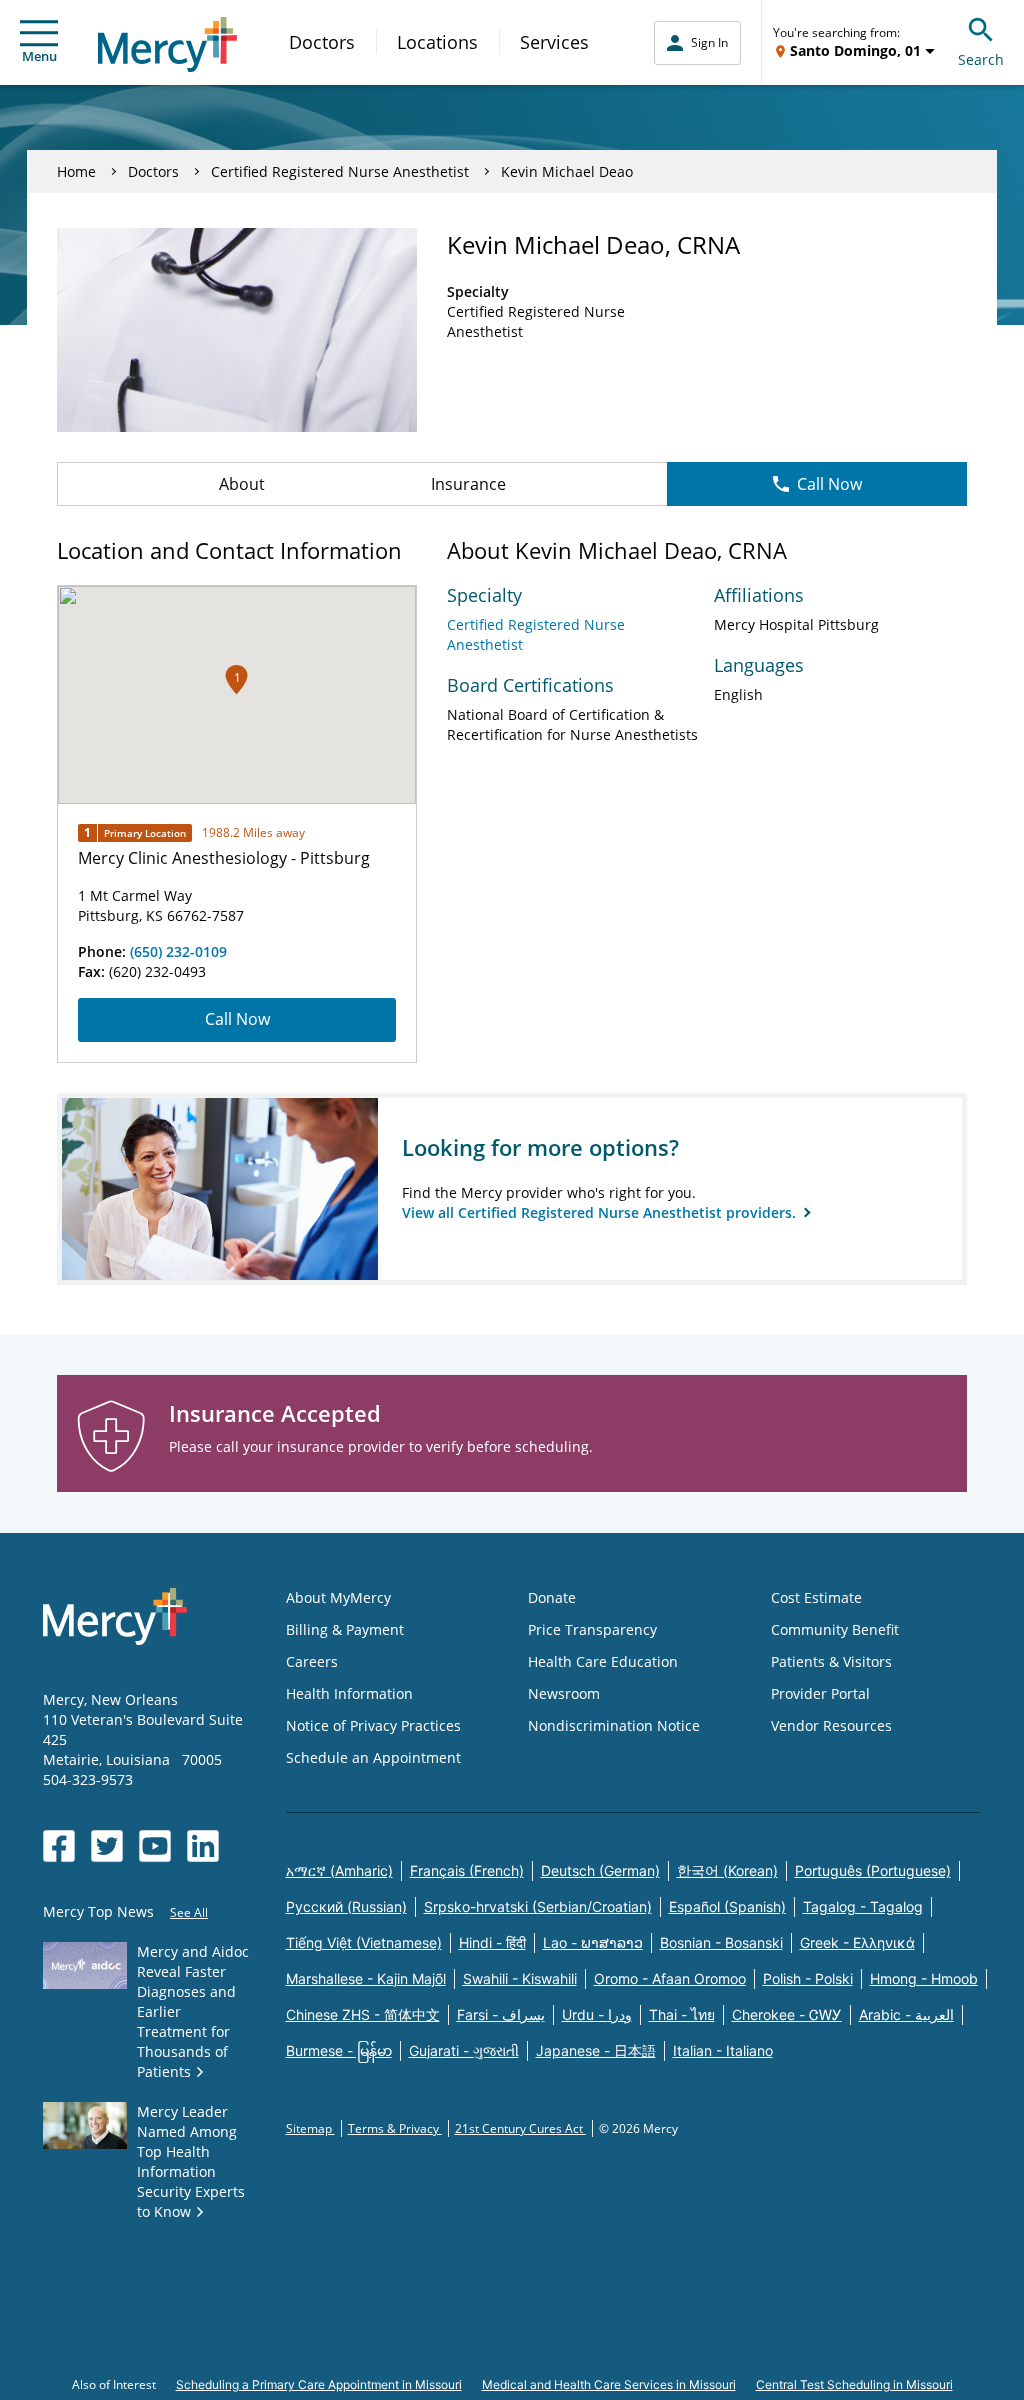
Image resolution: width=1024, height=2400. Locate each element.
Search (981, 59)
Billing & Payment (345, 1629)
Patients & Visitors (831, 1661)
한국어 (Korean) (727, 1870)
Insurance (468, 484)
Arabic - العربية (906, 2014)
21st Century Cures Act (520, 2128)
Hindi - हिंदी (492, 1942)
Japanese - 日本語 (596, 2050)
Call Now (829, 484)
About (242, 484)
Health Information (349, 1693)
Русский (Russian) (346, 1906)
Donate (552, 1597)
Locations (437, 42)
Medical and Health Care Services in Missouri (609, 2384)
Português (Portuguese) (873, 1870)
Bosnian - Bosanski (721, 1942)
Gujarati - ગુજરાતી (464, 2050)
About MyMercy (338, 1597)
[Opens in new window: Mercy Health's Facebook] (59, 1846)
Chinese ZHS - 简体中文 (363, 2014)
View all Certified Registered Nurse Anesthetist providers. (601, 1212)
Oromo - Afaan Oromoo (670, 1978)
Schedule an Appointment (373, 1757)
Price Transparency (592, 1629)
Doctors (322, 42)
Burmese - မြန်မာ (339, 2050)
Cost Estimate (816, 1597)
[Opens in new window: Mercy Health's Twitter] (107, 1846)
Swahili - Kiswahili (520, 1978)
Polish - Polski (808, 1978)
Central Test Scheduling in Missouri (854, 2384)
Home (76, 171)
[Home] (167, 44)
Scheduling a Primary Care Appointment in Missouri (319, 2384)
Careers (312, 1661)
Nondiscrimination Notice (614, 1725)
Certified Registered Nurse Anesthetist (340, 171)
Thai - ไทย (682, 2014)
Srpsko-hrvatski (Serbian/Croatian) (538, 1906)
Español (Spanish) (727, 1906)
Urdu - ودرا (597, 2014)
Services (554, 42)
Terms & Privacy (395, 2128)
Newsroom (564, 1693)
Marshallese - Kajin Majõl (366, 1978)
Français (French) (467, 1870)
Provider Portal (820, 1693)
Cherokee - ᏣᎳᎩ (787, 2014)
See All (189, 1912)
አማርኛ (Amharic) (339, 1870)
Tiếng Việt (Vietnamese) (364, 1942)
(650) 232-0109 (178, 951)
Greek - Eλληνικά (857, 1942)
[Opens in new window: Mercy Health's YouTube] (155, 1846)
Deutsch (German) (600, 1870)
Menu (39, 56)
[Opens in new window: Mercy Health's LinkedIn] (203, 1846)
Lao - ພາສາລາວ (593, 1942)
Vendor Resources (831, 1725)
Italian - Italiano (723, 2050)
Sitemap (310, 2128)
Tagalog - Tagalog (863, 1906)
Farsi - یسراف (501, 2014)
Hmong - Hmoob (924, 1978)
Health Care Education (603, 1661)
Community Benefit (835, 1629)
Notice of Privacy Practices (373, 1725)
